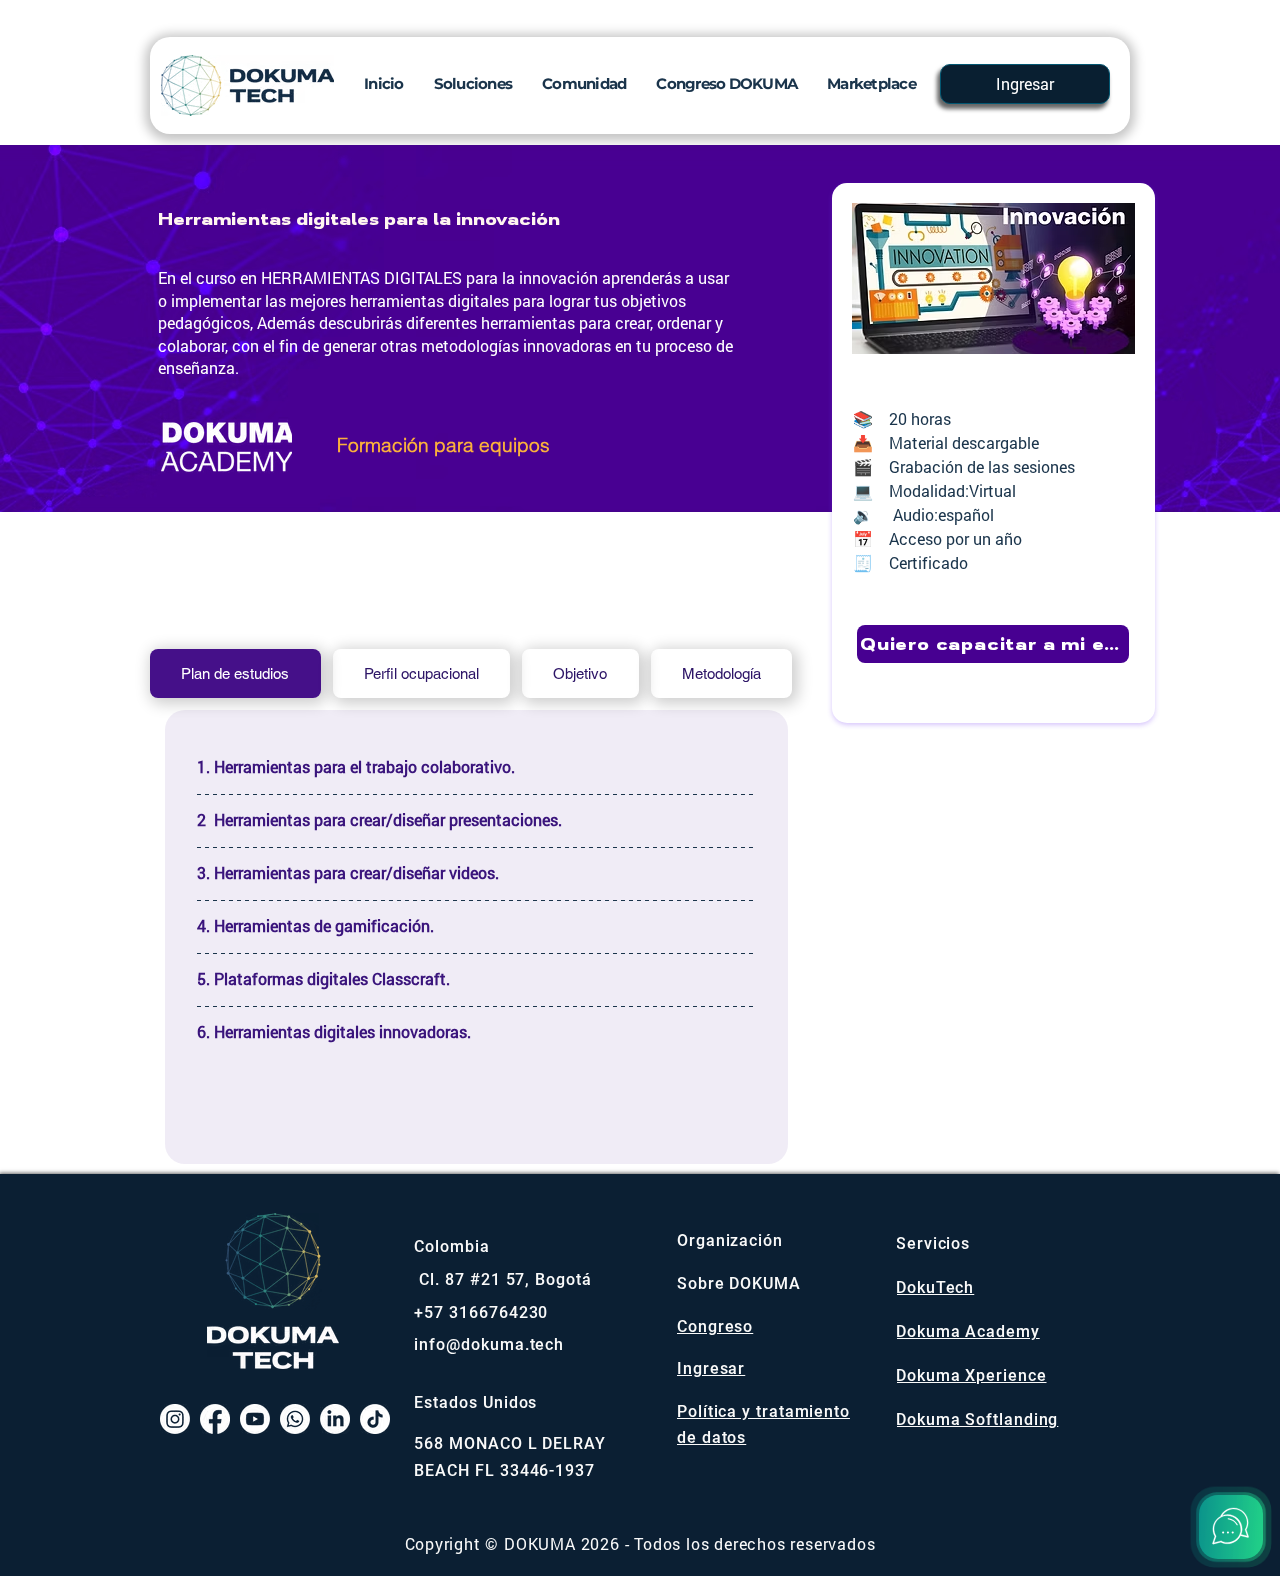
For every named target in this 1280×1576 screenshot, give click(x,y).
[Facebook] (215, 1419)
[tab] (235, 673)
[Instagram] (175, 1419)
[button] (473, 83)
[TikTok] (375, 1419)
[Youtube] (255, 1419)
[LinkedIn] (335, 1419)
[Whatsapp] (295, 1419)
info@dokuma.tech (489, 1344)
